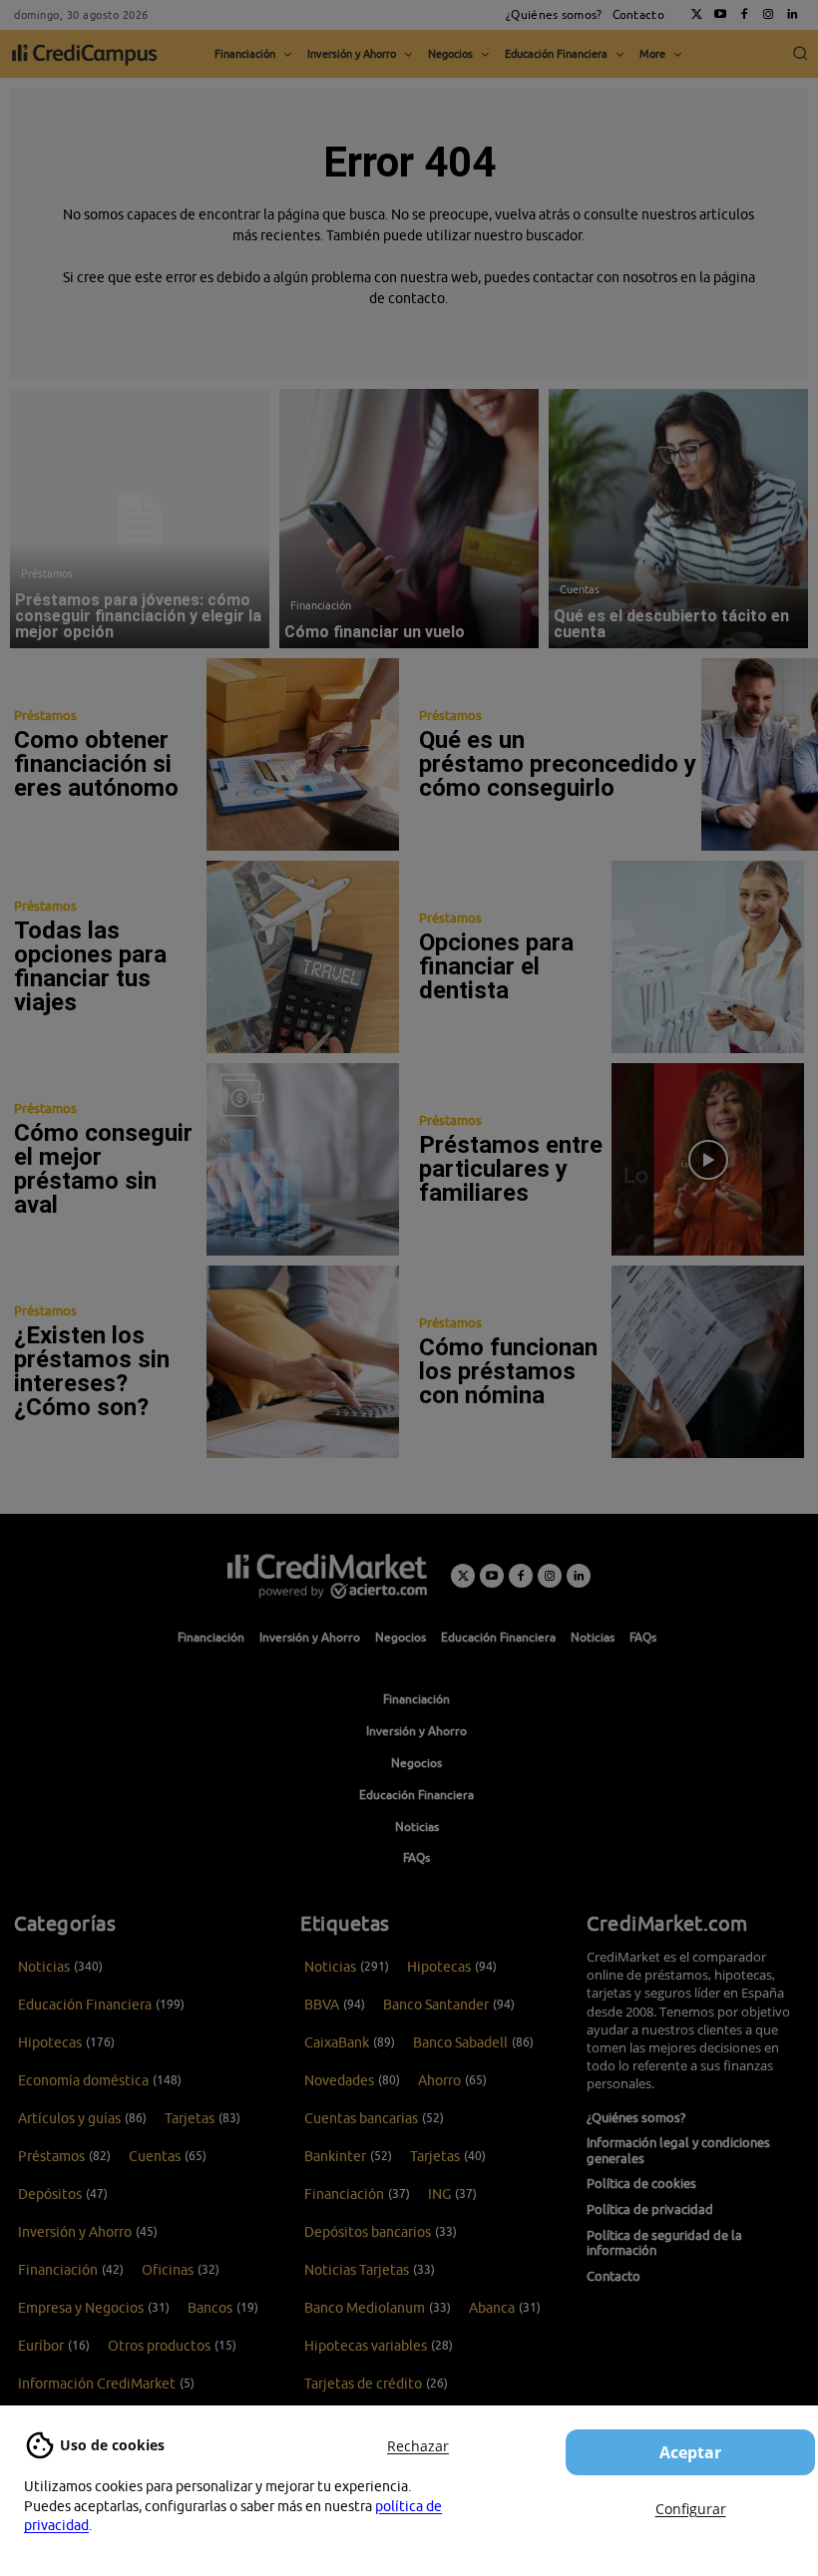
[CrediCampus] (85, 54)
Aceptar (690, 2452)
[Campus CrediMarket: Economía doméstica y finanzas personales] (327, 1576)
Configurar (691, 2509)
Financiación (321, 605)
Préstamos (47, 573)
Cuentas (580, 589)
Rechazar (418, 2446)
